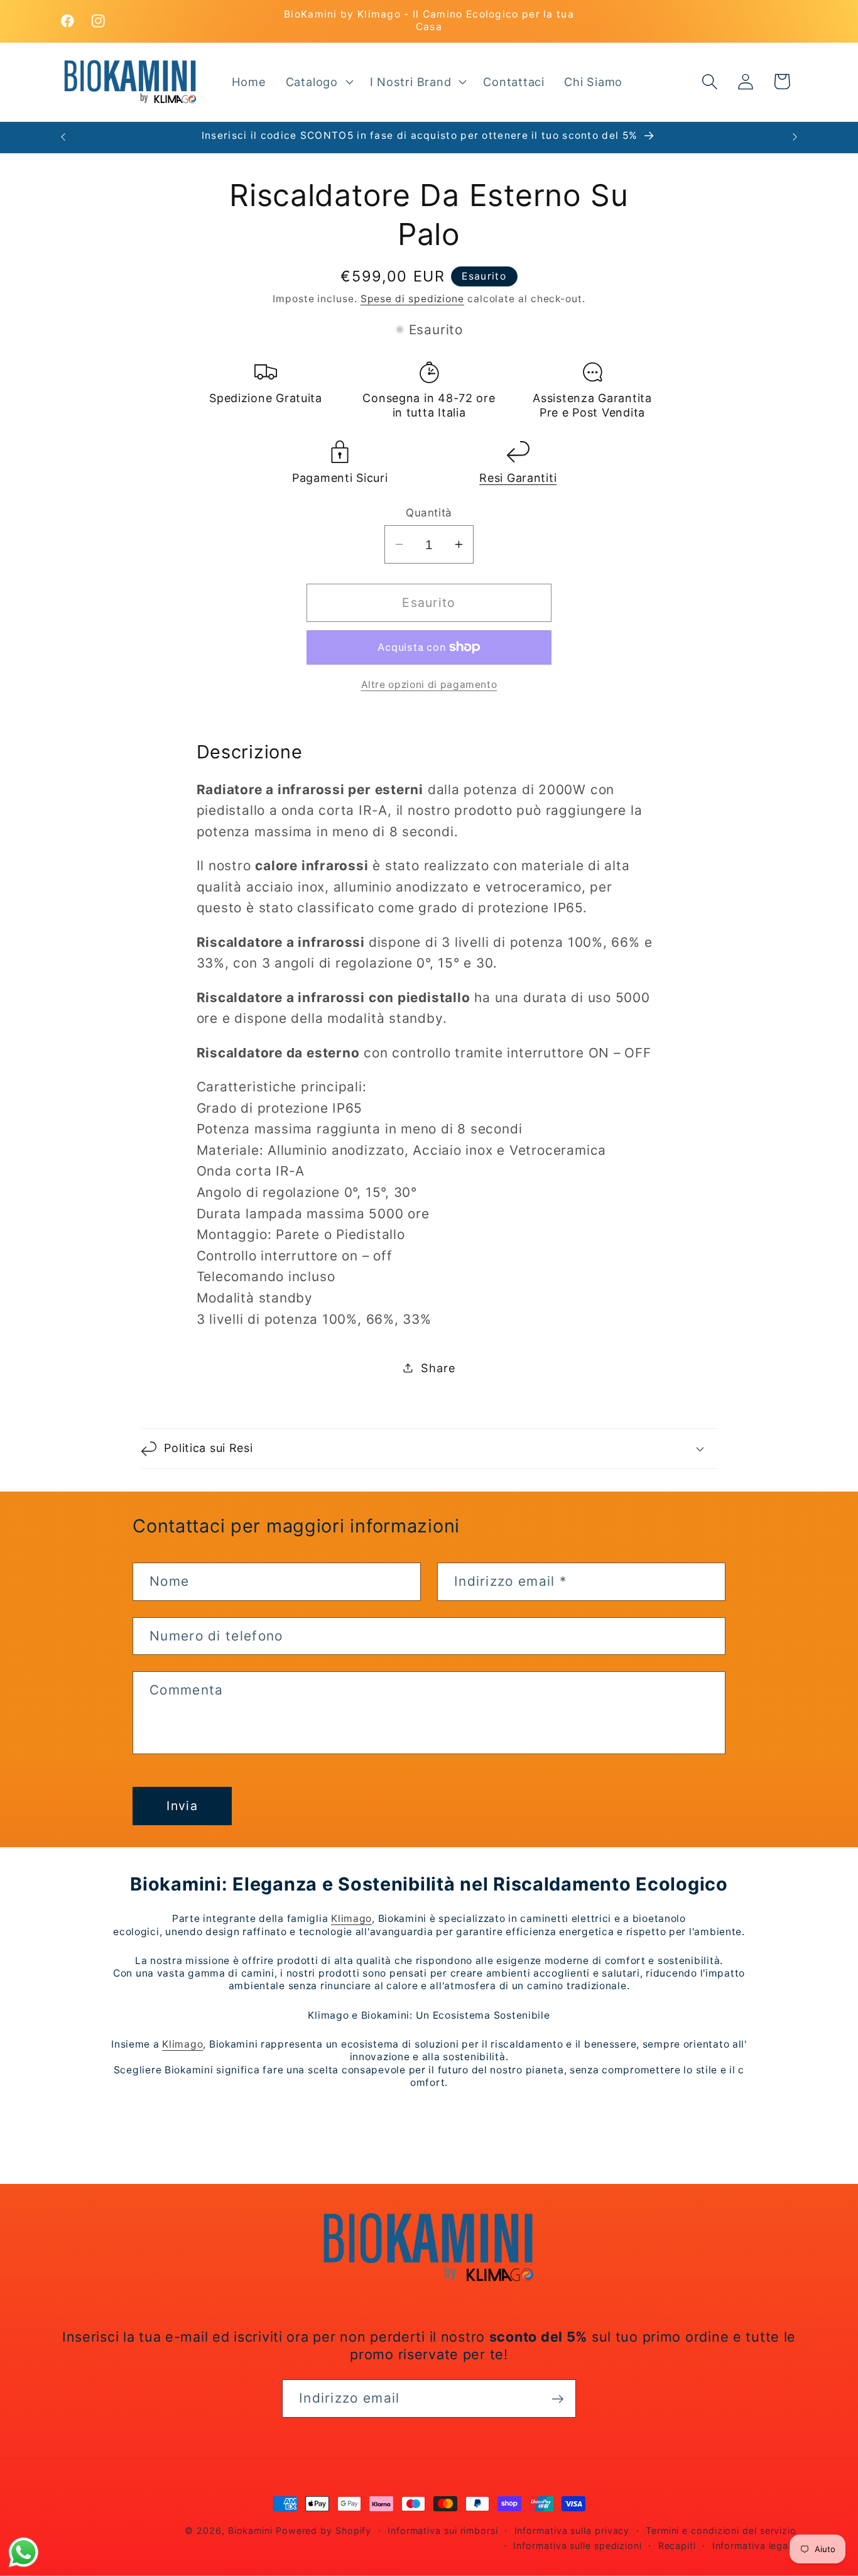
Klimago (351, 1918)
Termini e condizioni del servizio (721, 2530)
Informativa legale (754, 2546)
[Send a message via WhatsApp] (24, 2552)
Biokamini (250, 2530)
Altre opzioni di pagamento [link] (429, 685)
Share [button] (438, 1367)
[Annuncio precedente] (63, 137)
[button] (318, 82)
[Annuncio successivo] (795, 137)
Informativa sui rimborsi (443, 2530)
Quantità (429, 513)
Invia (182, 1806)
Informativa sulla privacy (572, 2530)
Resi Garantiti (518, 478)
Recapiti (677, 2546)
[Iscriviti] (557, 2399)
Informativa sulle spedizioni (577, 2546)
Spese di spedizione (412, 299)
